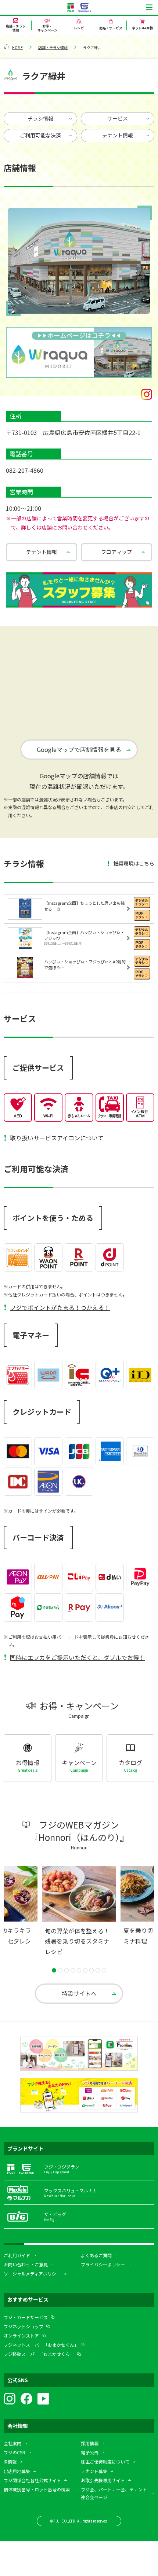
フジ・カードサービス (26, 2317)
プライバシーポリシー (103, 2264)
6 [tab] (85, 1970)
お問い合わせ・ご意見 (26, 2264)
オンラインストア (21, 2335)
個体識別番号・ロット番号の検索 (37, 2489)
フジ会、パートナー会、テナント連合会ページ (114, 2493)
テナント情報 (118, 135)
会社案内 (12, 2443)
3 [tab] (67, 1970)
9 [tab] (104, 1970)
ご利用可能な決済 (40, 135)
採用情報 (90, 2443)
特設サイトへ (79, 1993)
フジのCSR (15, 2452)
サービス (118, 118)
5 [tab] (79, 1970)
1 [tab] (54, 1970)
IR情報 (10, 2461)
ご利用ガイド (17, 2255)
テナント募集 (94, 2471)
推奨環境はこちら (134, 863)
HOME (17, 47)
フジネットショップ (24, 2326)
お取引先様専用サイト (103, 2480)
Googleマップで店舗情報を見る (79, 749)
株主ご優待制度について (105, 2461)
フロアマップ (116, 552)
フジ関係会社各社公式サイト (32, 2480)
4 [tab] (73, 1970)
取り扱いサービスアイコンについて (57, 1138)
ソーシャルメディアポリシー (32, 2274)
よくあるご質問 (96, 2255)
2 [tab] (60, 1970)
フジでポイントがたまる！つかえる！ (60, 1307)
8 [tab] (98, 1970)
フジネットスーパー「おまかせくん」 (41, 2345)
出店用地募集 (17, 2471)
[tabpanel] (79, 1913)
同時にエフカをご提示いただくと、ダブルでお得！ (77, 1657)
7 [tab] (91, 1970)
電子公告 (90, 2452)
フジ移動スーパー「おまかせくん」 (39, 2354)
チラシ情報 (40, 118)
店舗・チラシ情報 (53, 47)
